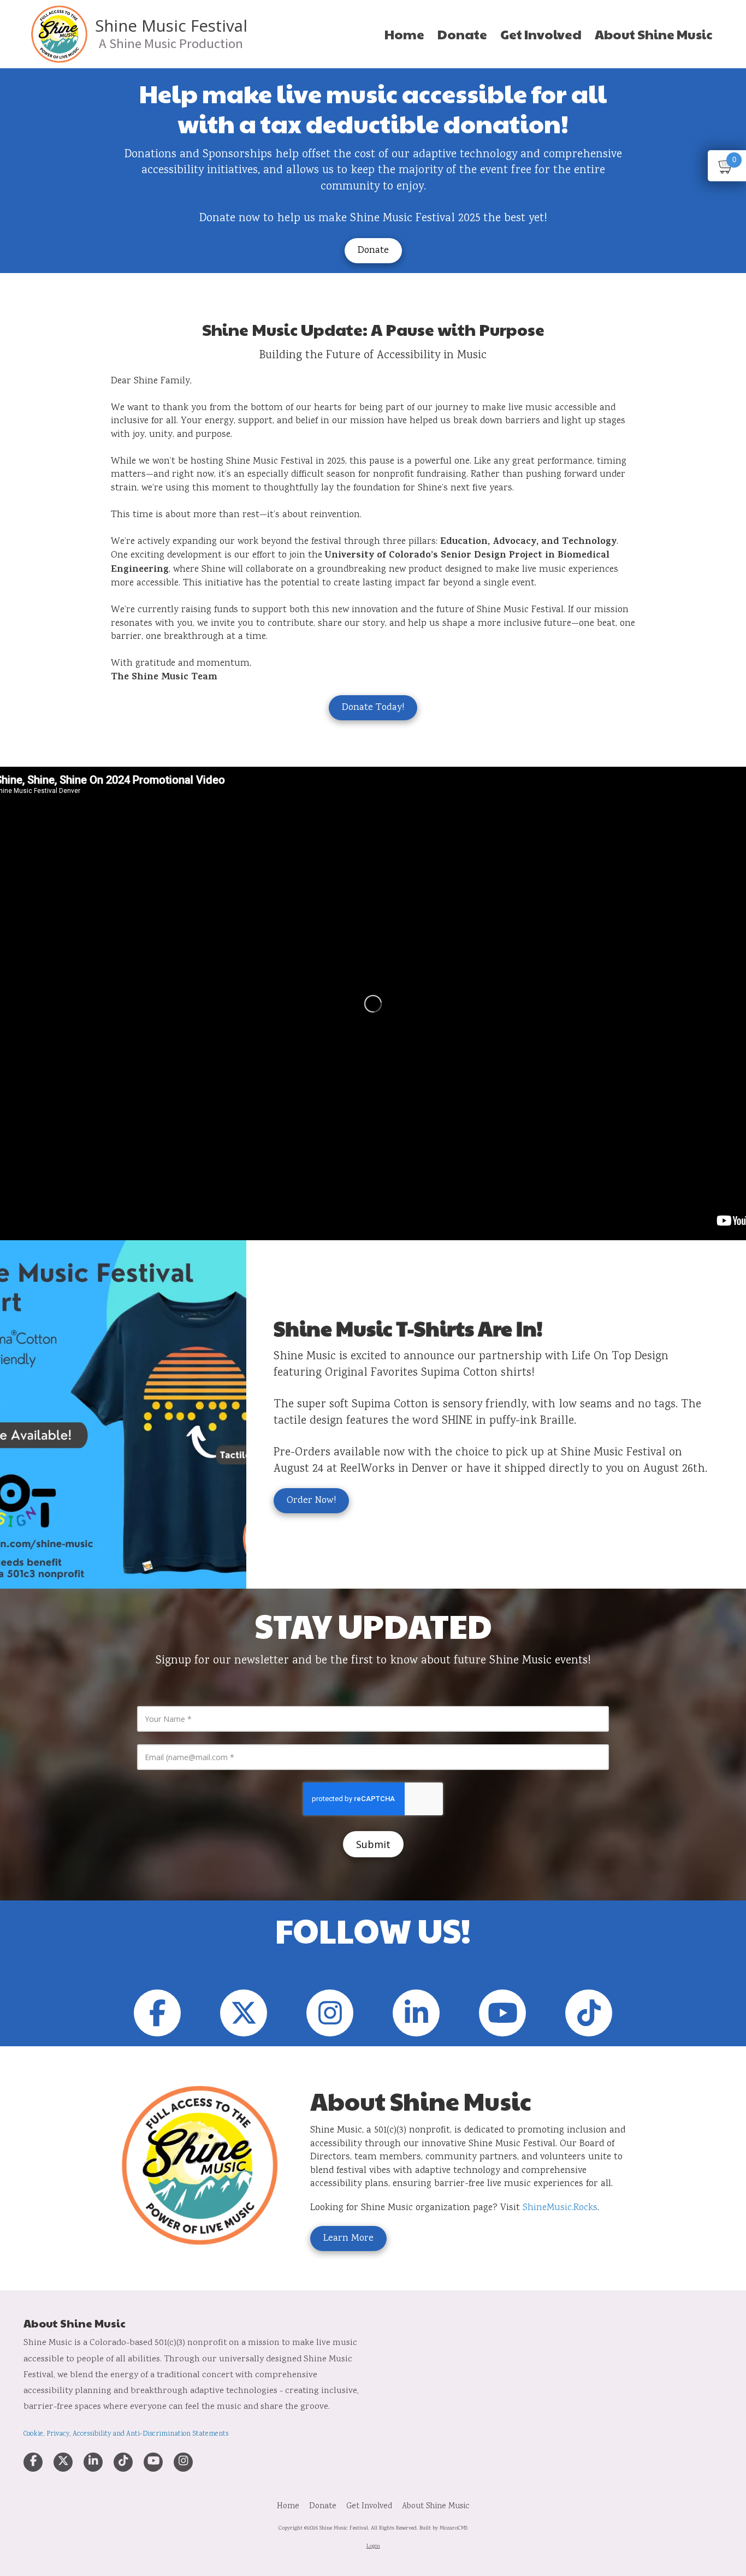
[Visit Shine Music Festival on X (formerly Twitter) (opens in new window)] (63, 2462)
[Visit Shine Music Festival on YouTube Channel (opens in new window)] (153, 2462)
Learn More (348, 2239)
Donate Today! (373, 708)
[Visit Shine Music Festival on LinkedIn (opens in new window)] (93, 2462)
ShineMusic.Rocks (560, 2208)
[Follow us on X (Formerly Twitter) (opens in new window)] (244, 2013)
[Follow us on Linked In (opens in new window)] (416, 2013)
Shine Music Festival (171, 26)
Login (373, 2547)
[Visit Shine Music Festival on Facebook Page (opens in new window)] (33, 2462)
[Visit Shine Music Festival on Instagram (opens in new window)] (183, 2462)
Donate (373, 251)
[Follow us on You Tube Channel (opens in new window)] (502, 2013)
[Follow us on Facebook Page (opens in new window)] (157, 2013)
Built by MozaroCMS (443, 2528)
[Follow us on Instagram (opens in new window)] (330, 2013)
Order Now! (311, 1501)
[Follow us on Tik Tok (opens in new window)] (589, 2013)
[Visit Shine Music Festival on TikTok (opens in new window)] (123, 2462)
